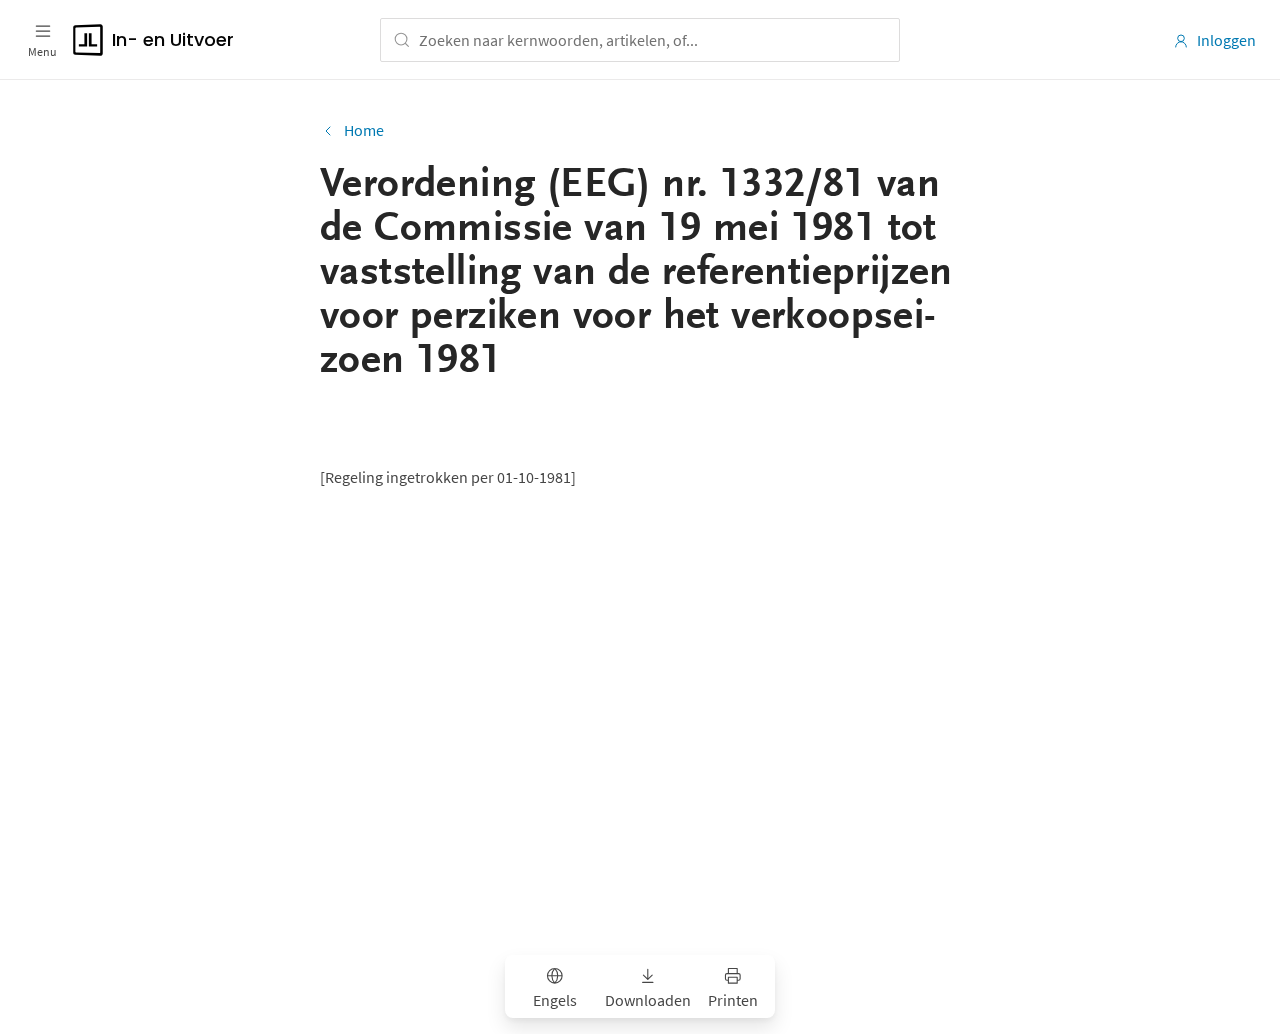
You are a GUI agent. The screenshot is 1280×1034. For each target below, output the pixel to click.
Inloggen (1226, 40)
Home (364, 130)
